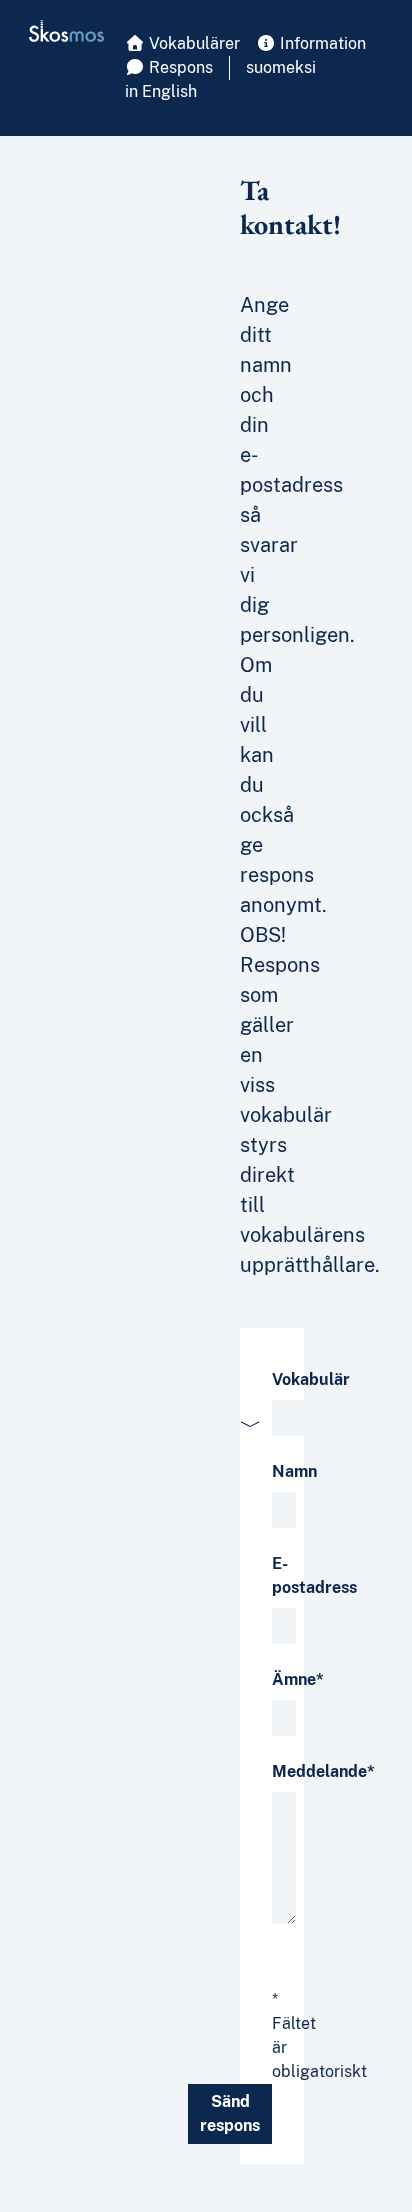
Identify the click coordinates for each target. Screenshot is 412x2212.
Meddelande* (323, 1771)
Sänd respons (230, 2113)
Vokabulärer (192, 43)
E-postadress (314, 1575)
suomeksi (281, 67)
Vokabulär (311, 1379)
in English (161, 91)
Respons (179, 67)
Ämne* (298, 1679)
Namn (294, 1471)
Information (321, 43)
